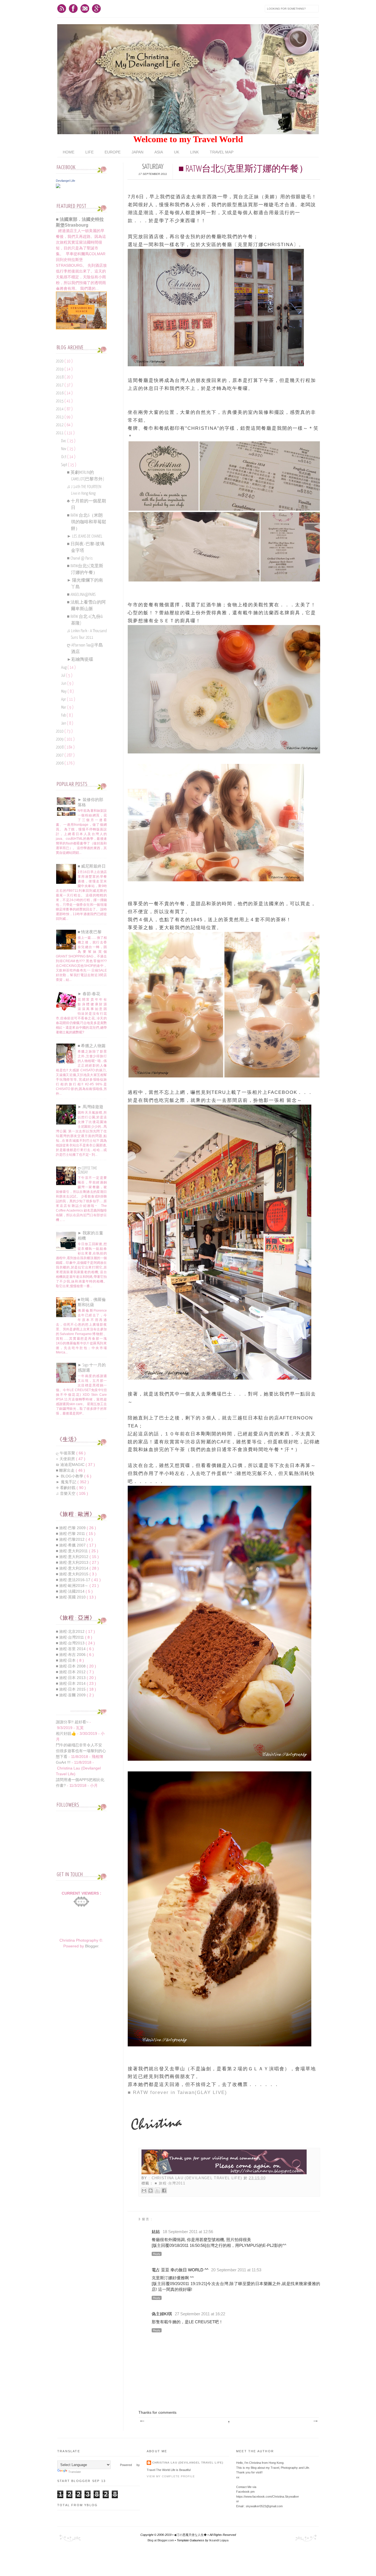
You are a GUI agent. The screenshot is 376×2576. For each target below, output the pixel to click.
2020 (60, 361)
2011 (60, 433)
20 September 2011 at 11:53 (236, 2270)
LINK (194, 152)
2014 (60, 409)
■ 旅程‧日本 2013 (71, 1678)
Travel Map (222, 152)
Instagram (85, 9)
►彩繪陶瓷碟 (80, 660)
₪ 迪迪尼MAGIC (71, 1465)
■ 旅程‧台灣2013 (71, 1643)
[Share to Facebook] (164, 2190)
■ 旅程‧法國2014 (71, 1591)
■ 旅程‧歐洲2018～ (73, 1586)
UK (177, 152)
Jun (64, 683)
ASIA (159, 152)
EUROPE (113, 152)
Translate (75, 2472)
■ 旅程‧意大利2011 (72, 1551)
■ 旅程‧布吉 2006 (71, 1655)
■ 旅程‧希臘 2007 (71, 1545)
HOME (69, 152)
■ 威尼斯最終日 (92, 866)
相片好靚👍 (66, 1733)
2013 (60, 417)
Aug (64, 668)
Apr (64, 699)
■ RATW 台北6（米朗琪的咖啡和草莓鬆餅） (87, 522)
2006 (60, 763)
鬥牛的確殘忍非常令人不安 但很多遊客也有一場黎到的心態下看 (81, 1751)
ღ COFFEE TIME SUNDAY (87, 1170)
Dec (64, 441)
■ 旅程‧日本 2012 (71, 1672)
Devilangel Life (66, 181)
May (64, 691)
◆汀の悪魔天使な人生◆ (191, 2535)
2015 (60, 401)
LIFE (89, 152)
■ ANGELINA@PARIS (81, 595)
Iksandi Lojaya (219, 2540)
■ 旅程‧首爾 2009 (71, 1695)
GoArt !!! (63, 1762)
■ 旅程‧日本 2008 (71, 1666)
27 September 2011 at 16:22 (200, 2314)
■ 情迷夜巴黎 (90, 932)
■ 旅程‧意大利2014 (73, 1568)
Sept (65, 465)
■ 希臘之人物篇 (92, 1046)
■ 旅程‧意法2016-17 (74, 1580)
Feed (62, 9)
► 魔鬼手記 (67, 1482)
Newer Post (142, 2421)
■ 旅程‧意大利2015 (73, 1574)
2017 (60, 385)
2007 (60, 755)
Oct (64, 457)
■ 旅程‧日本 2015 (71, 1689)
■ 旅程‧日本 (66, 1660)
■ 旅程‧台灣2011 (170, 2183)
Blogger (92, 1946)
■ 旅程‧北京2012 (71, 1631)
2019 (60, 369)
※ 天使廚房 (66, 1459)
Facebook (73, 9)
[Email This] (144, 2190)
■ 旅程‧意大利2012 (73, 1557)
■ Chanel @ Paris (80, 558)
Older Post (315, 2421)
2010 (60, 731)
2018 (60, 377)
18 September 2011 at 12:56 (188, 2232)
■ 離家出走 (66, 1470)
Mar (64, 707)
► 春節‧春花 (89, 994)
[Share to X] (157, 2190)
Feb (64, 715)
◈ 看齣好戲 (66, 1488)
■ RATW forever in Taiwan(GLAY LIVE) (177, 2092)
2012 (60, 425)
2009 (60, 739)
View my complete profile (171, 2476)
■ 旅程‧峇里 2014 (71, 1649)
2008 (60, 747)
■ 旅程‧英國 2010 (71, 1597)
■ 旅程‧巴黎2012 (71, 1539)
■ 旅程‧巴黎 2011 (71, 1534)
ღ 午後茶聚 (66, 1453)
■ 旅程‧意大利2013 (73, 1562)
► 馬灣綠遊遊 (90, 1107)
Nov (64, 449)
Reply (157, 2254)
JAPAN (137, 152)
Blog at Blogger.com (161, 2540)
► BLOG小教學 (70, 1476)
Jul (64, 675)
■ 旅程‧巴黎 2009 (71, 1528)
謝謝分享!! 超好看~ (72, 1722)
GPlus (96, 9)
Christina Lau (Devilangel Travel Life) (198, 2178)
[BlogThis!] (151, 2190)
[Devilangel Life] (58, 187)
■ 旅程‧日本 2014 (71, 1683)
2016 (60, 393)
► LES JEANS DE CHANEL (85, 536)
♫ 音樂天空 (66, 1493)
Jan (64, 723)
